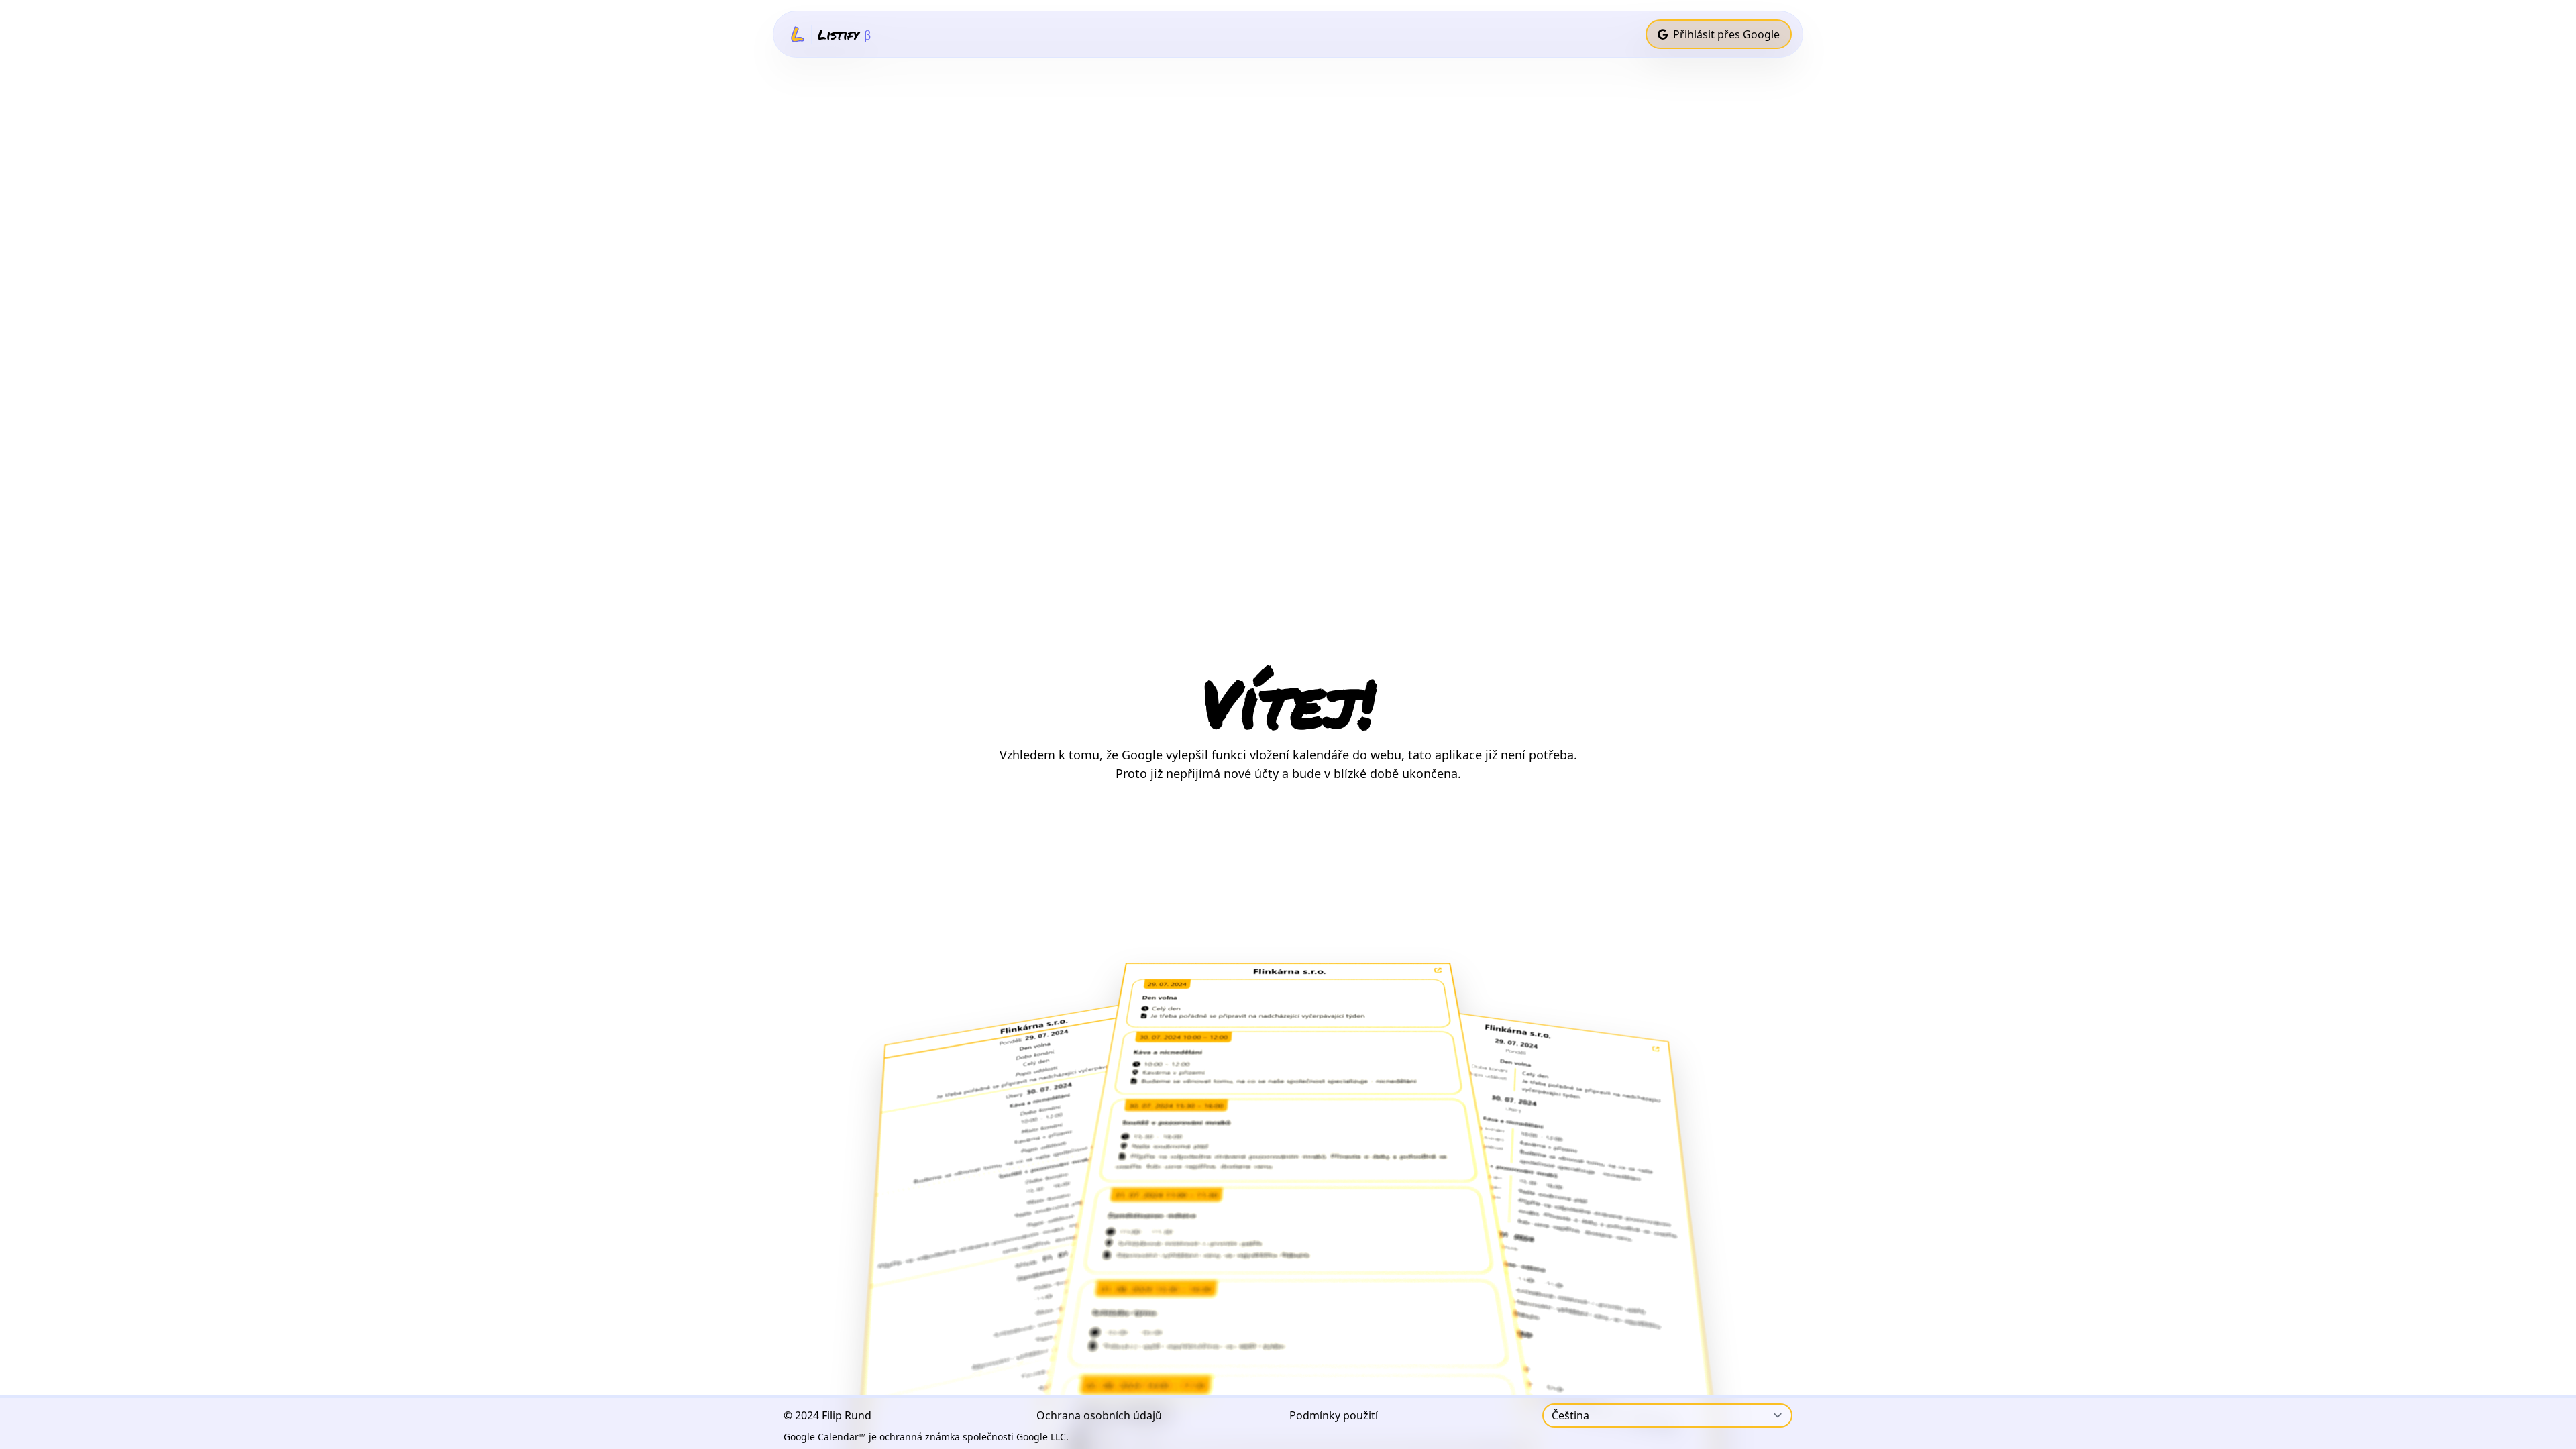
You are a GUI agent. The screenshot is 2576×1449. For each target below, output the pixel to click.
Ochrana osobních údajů (1099, 1415)
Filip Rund (847, 1415)
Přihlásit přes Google (1726, 34)
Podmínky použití (1334, 1415)
